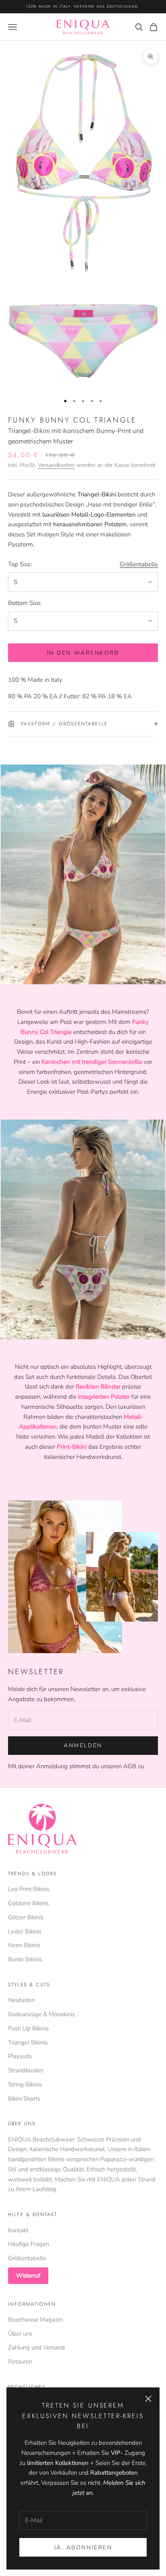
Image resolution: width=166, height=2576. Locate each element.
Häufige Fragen (29, 2244)
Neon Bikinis (24, 1945)
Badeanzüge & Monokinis (41, 2014)
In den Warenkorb (83, 653)
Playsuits (20, 2056)
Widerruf (28, 2276)
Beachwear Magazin (35, 2320)
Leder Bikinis (25, 1931)
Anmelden (83, 1745)
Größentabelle (139, 564)
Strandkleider (26, 2070)
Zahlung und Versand (36, 2347)
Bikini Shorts (24, 2099)
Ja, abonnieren (83, 2548)
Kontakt (18, 2230)
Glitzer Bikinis (26, 1917)
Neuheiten (22, 2000)
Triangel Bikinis (28, 2042)
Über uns (20, 2334)
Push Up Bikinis (28, 2028)
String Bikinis (25, 2084)
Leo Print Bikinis (29, 1889)
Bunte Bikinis (25, 1959)
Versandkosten (56, 465)
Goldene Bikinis (28, 1903)
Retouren (20, 2362)
